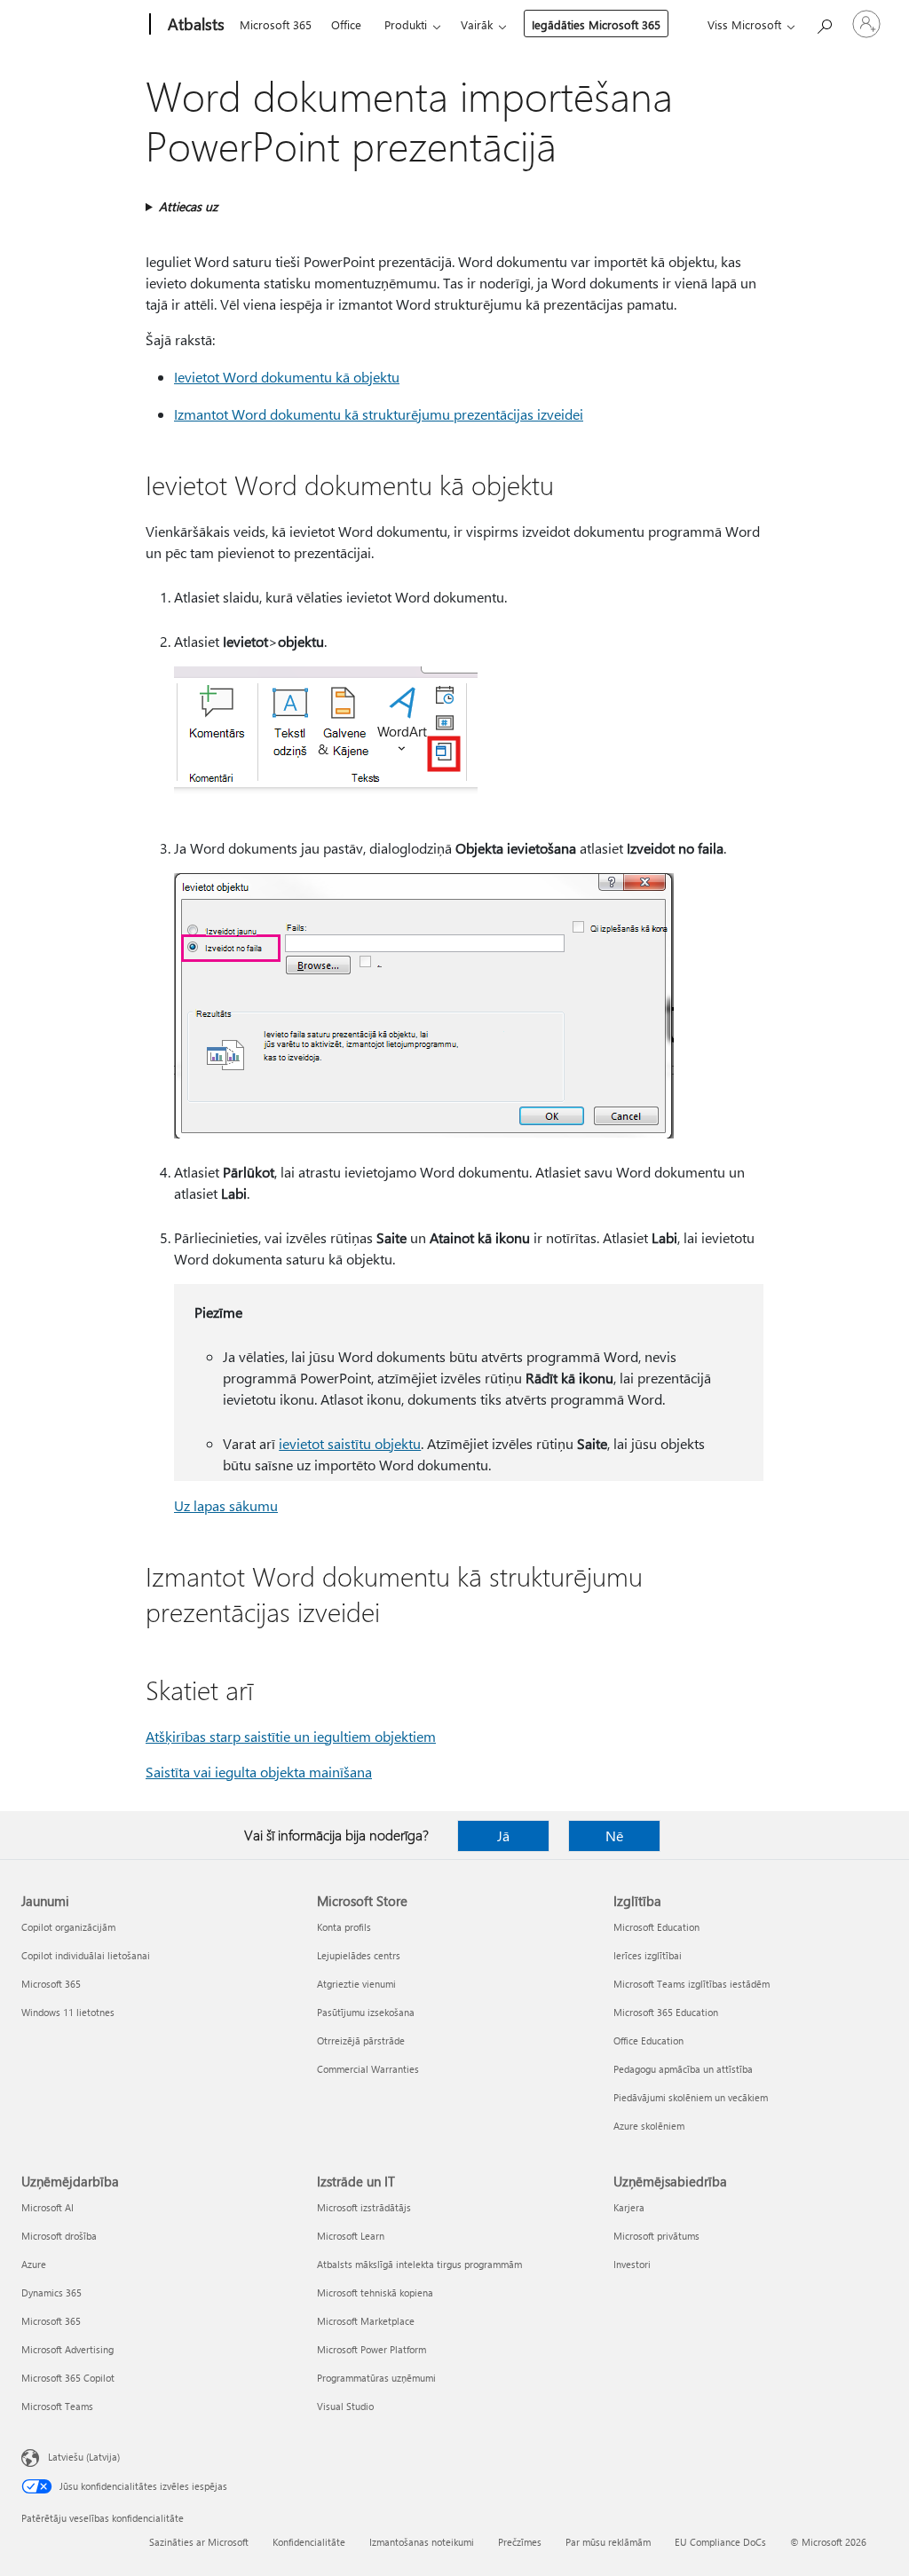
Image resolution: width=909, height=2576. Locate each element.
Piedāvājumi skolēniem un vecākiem (691, 2097)
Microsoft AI (47, 2207)
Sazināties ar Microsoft (199, 2542)
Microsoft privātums (656, 2236)
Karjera (629, 2207)
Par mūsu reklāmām (608, 2542)
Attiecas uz (188, 206)
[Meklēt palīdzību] (824, 23)
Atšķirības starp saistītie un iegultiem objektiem (291, 1736)
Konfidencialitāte (309, 2542)
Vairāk (477, 24)
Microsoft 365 (276, 24)
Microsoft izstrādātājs (364, 2207)
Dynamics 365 (51, 2292)
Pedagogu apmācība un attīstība (683, 2069)
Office (346, 24)
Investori (632, 2264)
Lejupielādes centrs (359, 1955)
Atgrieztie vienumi (356, 1984)
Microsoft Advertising (67, 2349)
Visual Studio (345, 2406)
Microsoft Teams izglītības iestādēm (692, 1984)
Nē (614, 1835)
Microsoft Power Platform (372, 2349)
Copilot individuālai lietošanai (86, 1955)
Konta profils (344, 1927)
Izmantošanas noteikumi (422, 2542)
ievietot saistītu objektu (350, 1443)
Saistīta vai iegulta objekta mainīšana (259, 1772)
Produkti (406, 24)
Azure (34, 2264)
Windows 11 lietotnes (68, 2012)
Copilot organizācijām (68, 1927)
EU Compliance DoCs (720, 2542)
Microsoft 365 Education (666, 2012)
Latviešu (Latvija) (84, 2457)
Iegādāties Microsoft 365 (596, 24)
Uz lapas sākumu (226, 1505)
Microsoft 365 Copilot (68, 2378)
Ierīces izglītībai (648, 1955)
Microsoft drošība (59, 2236)
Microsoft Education (656, 1927)
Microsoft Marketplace (366, 2321)
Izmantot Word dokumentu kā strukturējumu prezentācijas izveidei (379, 414)
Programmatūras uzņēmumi (376, 2378)
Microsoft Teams (57, 2406)
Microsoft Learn (351, 2236)
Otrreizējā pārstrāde (361, 2040)
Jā (503, 1835)
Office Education (648, 2040)
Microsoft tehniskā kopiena (375, 2292)
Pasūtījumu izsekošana (366, 2012)
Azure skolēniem (649, 2126)
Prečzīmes (520, 2542)
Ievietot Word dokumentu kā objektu (287, 377)
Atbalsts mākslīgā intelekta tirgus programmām (419, 2264)
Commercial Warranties (368, 2069)
